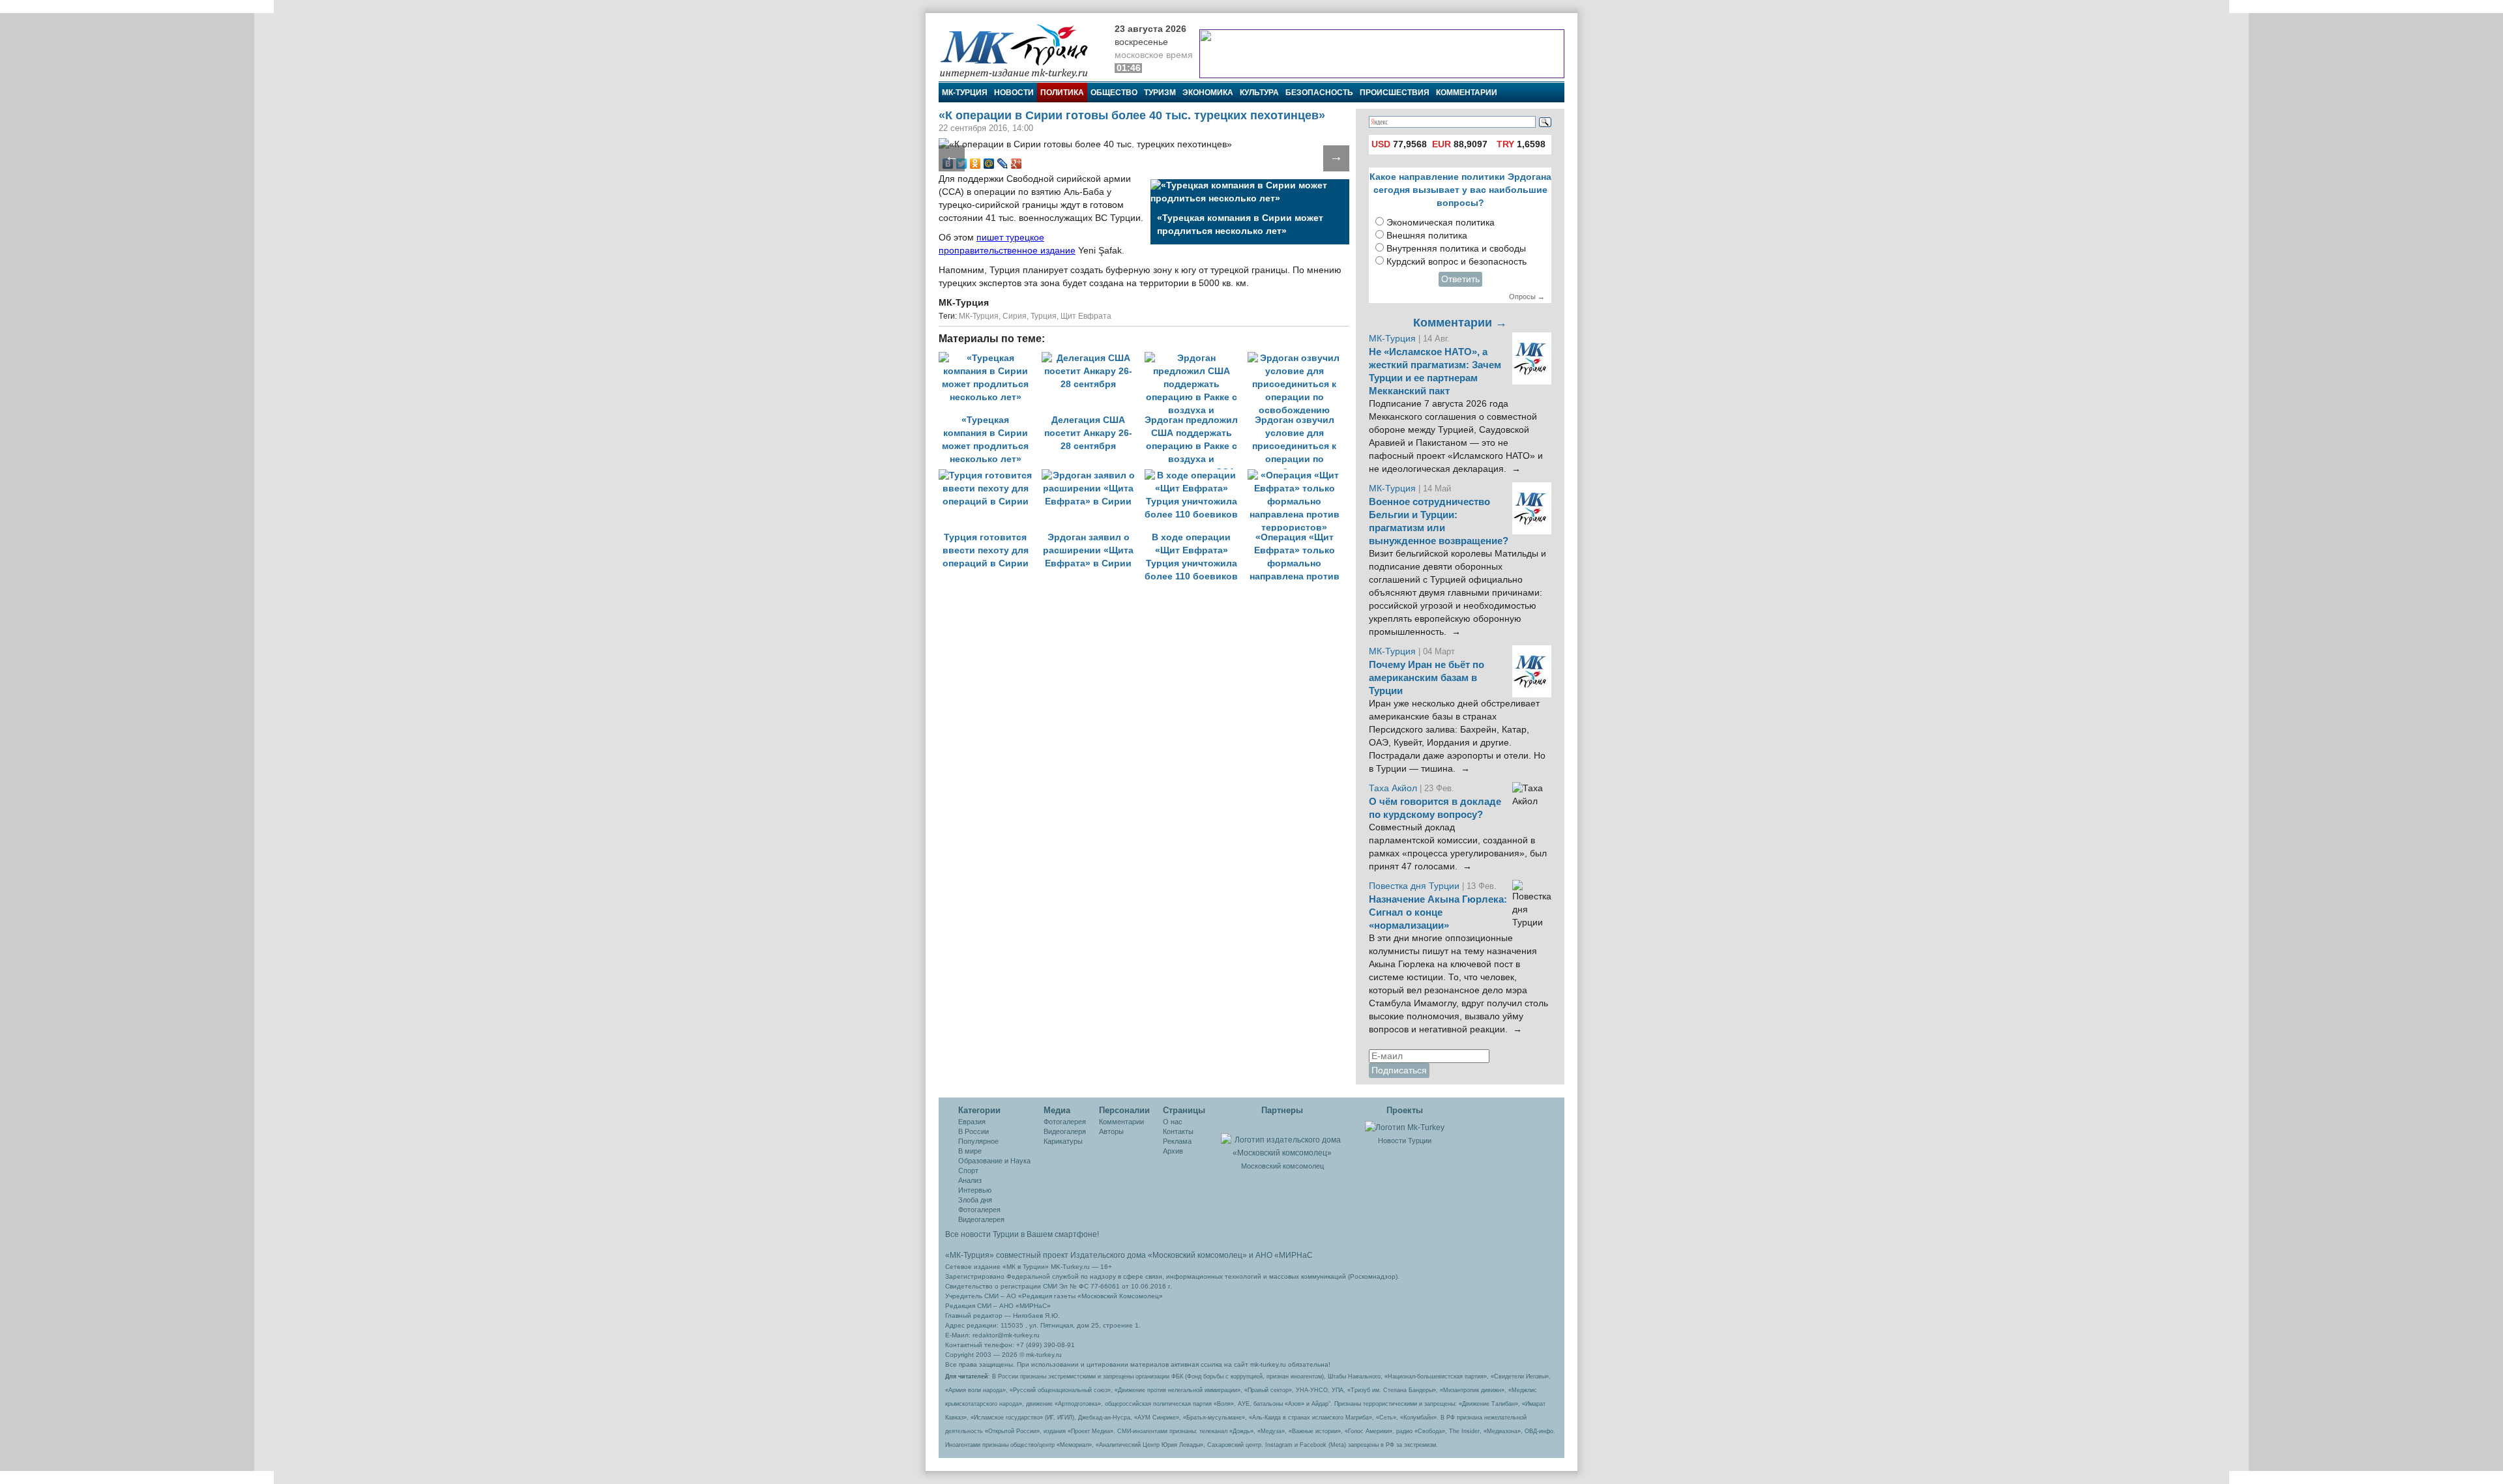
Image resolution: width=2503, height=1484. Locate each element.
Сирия (1015, 316)
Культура (1259, 93)
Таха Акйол (1393, 788)
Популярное (978, 1141)
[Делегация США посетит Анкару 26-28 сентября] (1093, 358)
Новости (1014, 93)
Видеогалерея (981, 1219)
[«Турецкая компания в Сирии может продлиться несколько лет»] (990, 358)
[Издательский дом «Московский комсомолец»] (1282, 1139)
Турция (1044, 316)
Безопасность (1319, 93)
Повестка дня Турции (1415, 886)
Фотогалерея (979, 1210)
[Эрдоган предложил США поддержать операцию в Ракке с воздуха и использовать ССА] (1196, 358)
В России (973, 1131)
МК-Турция (965, 93)
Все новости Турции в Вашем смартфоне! (1022, 1234)
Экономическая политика (1441, 223)
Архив (1173, 1151)
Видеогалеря (1065, 1131)
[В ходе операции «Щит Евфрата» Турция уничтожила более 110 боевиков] (1196, 475)
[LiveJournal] (1003, 164)
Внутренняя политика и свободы (1456, 249)
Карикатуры (1063, 1141)
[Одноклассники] (975, 164)
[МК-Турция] (1020, 51)
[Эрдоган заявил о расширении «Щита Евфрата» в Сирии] (1093, 475)
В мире (970, 1151)
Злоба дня (975, 1200)
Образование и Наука (994, 1161)
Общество (1114, 93)
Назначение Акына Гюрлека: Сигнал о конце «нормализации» (1438, 912)
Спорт (968, 1171)
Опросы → (1527, 297)
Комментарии (1467, 93)
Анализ (970, 1180)
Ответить (1460, 279)
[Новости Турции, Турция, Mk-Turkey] (1405, 1127)
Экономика (1208, 93)
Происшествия (1395, 93)
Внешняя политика (1427, 236)
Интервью (975, 1190)
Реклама (1177, 1141)
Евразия (972, 1122)
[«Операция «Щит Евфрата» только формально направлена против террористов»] (1298, 475)
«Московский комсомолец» (1197, 1255)
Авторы (1111, 1131)
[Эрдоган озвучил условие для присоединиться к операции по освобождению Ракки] (1298, 358)
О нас (1173, 1122)
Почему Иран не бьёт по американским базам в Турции (1427, 678)
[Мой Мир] (989, 164)
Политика (1062, 93)
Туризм (1160, 93)
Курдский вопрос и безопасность (1456, 262)
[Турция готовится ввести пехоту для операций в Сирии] (990, 475)
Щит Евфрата (1086, 316)
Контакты (1178, 1131)
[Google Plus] (1017, 164)
